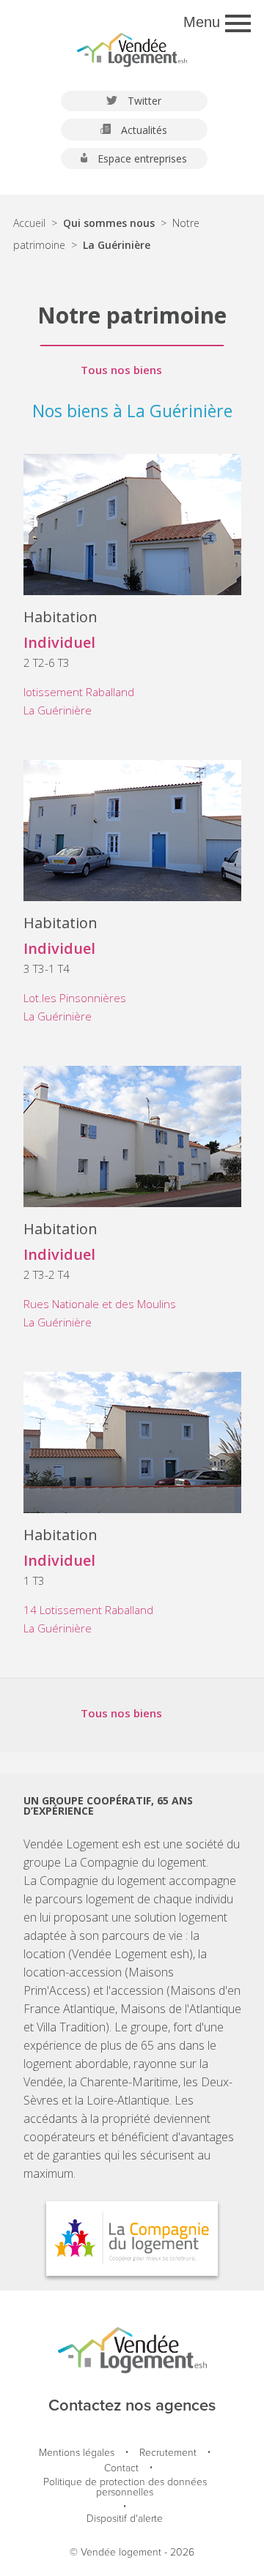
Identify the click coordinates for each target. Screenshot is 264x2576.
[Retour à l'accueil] (132, 44)
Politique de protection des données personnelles (125, 2488)
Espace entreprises (141, 158)
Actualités (143, 130)
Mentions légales (77, 2453)
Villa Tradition (71, 2027)
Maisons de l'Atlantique (181, 2009)
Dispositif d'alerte (125, 2519)
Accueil (29, 223)
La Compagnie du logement (135, 1862)
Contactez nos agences (132, 2406)
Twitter (143, 101)
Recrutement (168, 2453)
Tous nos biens (121, 370)
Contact (121, 2469)
